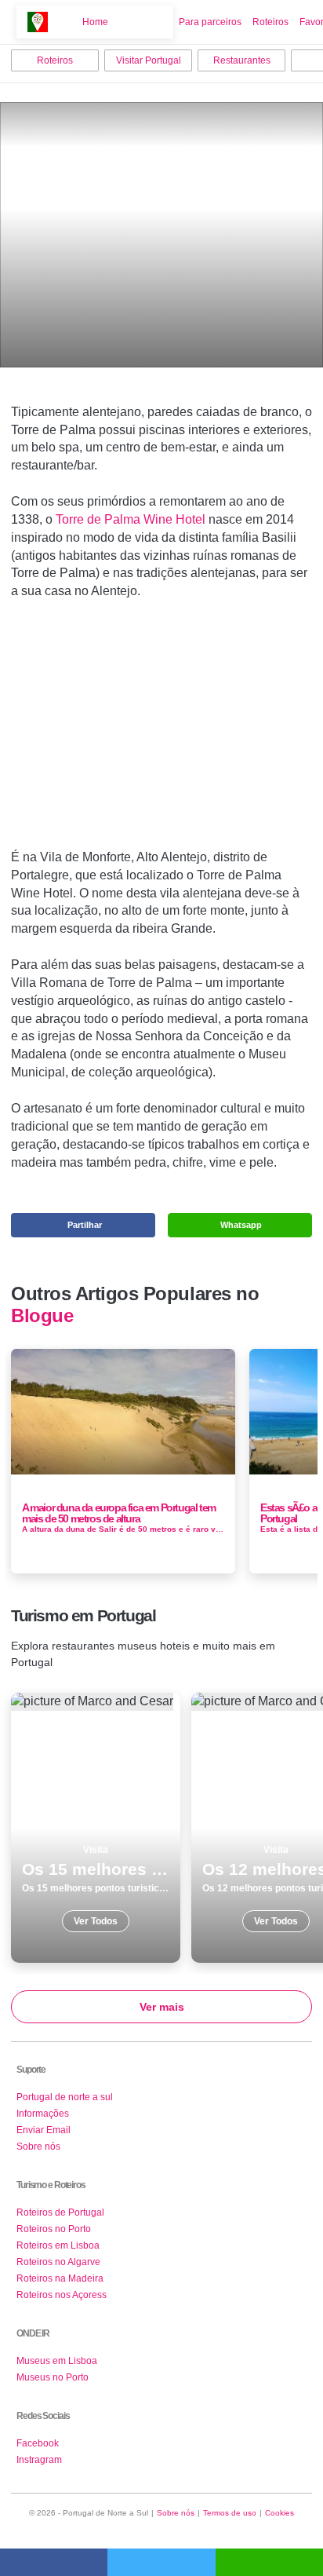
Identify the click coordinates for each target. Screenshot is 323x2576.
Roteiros (270, 22)
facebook (54, 2562)
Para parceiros (210, 22)
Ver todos (96, 1828)
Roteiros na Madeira (60, 2278)
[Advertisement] (161, 731)
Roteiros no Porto (54, 2229)
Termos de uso (230, 2513)
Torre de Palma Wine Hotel (131, 519)
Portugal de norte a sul (65, 2097)
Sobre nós (38, 2147)
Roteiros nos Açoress (62, 2295)
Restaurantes (242, 60)
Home (95, 22)
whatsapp (269, 2562)
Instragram (39, 2460)
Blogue (42, 1316)
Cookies (279, 2513)
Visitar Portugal (149, 60)
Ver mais (162, 2007)
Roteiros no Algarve (58, 2262)
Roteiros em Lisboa (58, 2245)
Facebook (38, 2443)
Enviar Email (44, 2130)
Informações (43, 2114)
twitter (161, 2562)
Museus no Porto (53, 2377)
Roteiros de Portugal (60, 2212)
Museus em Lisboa (57, 2361)
